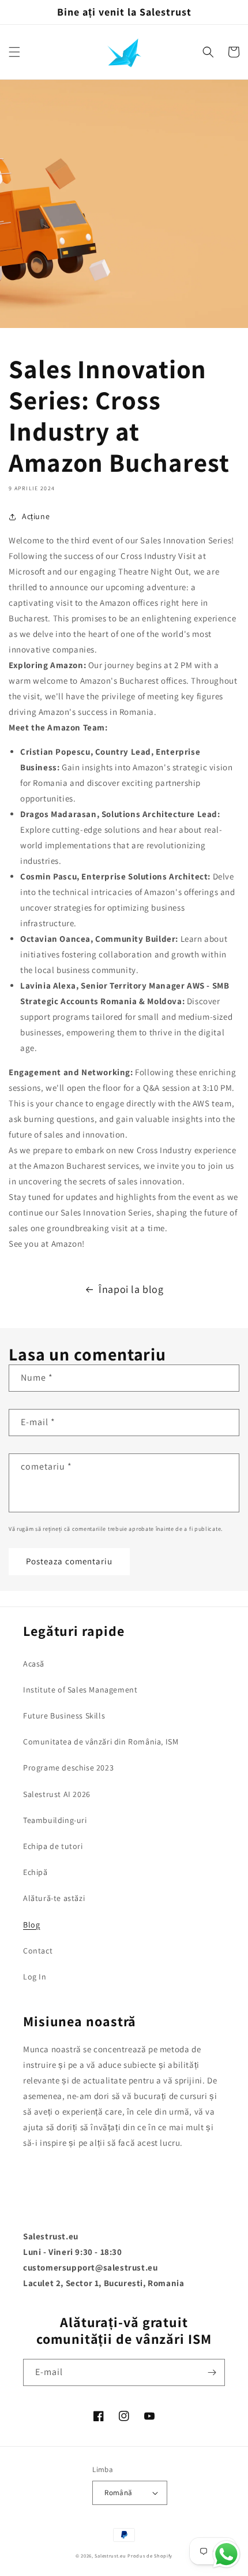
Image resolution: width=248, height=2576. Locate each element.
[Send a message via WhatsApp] (226, 2554)
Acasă (34, 1664)
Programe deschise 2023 (68, 1768)
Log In (35, 1977)
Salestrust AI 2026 (57, 1794)
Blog (31, 1925)
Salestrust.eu (110, 2556)
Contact (38, 1951)
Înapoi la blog (131, 1289)
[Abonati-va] (212, 2372)
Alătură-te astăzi (54, 1898)
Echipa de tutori (53, 1846)
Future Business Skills (64, 1716)
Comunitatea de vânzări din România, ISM (101, 1742)
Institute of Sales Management (80, 1690)
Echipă (35, 1872)
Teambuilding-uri (55, 1820)
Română (118, 2493)
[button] (14, 52)
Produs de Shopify (150, 2556)
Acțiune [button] (36, 516)
